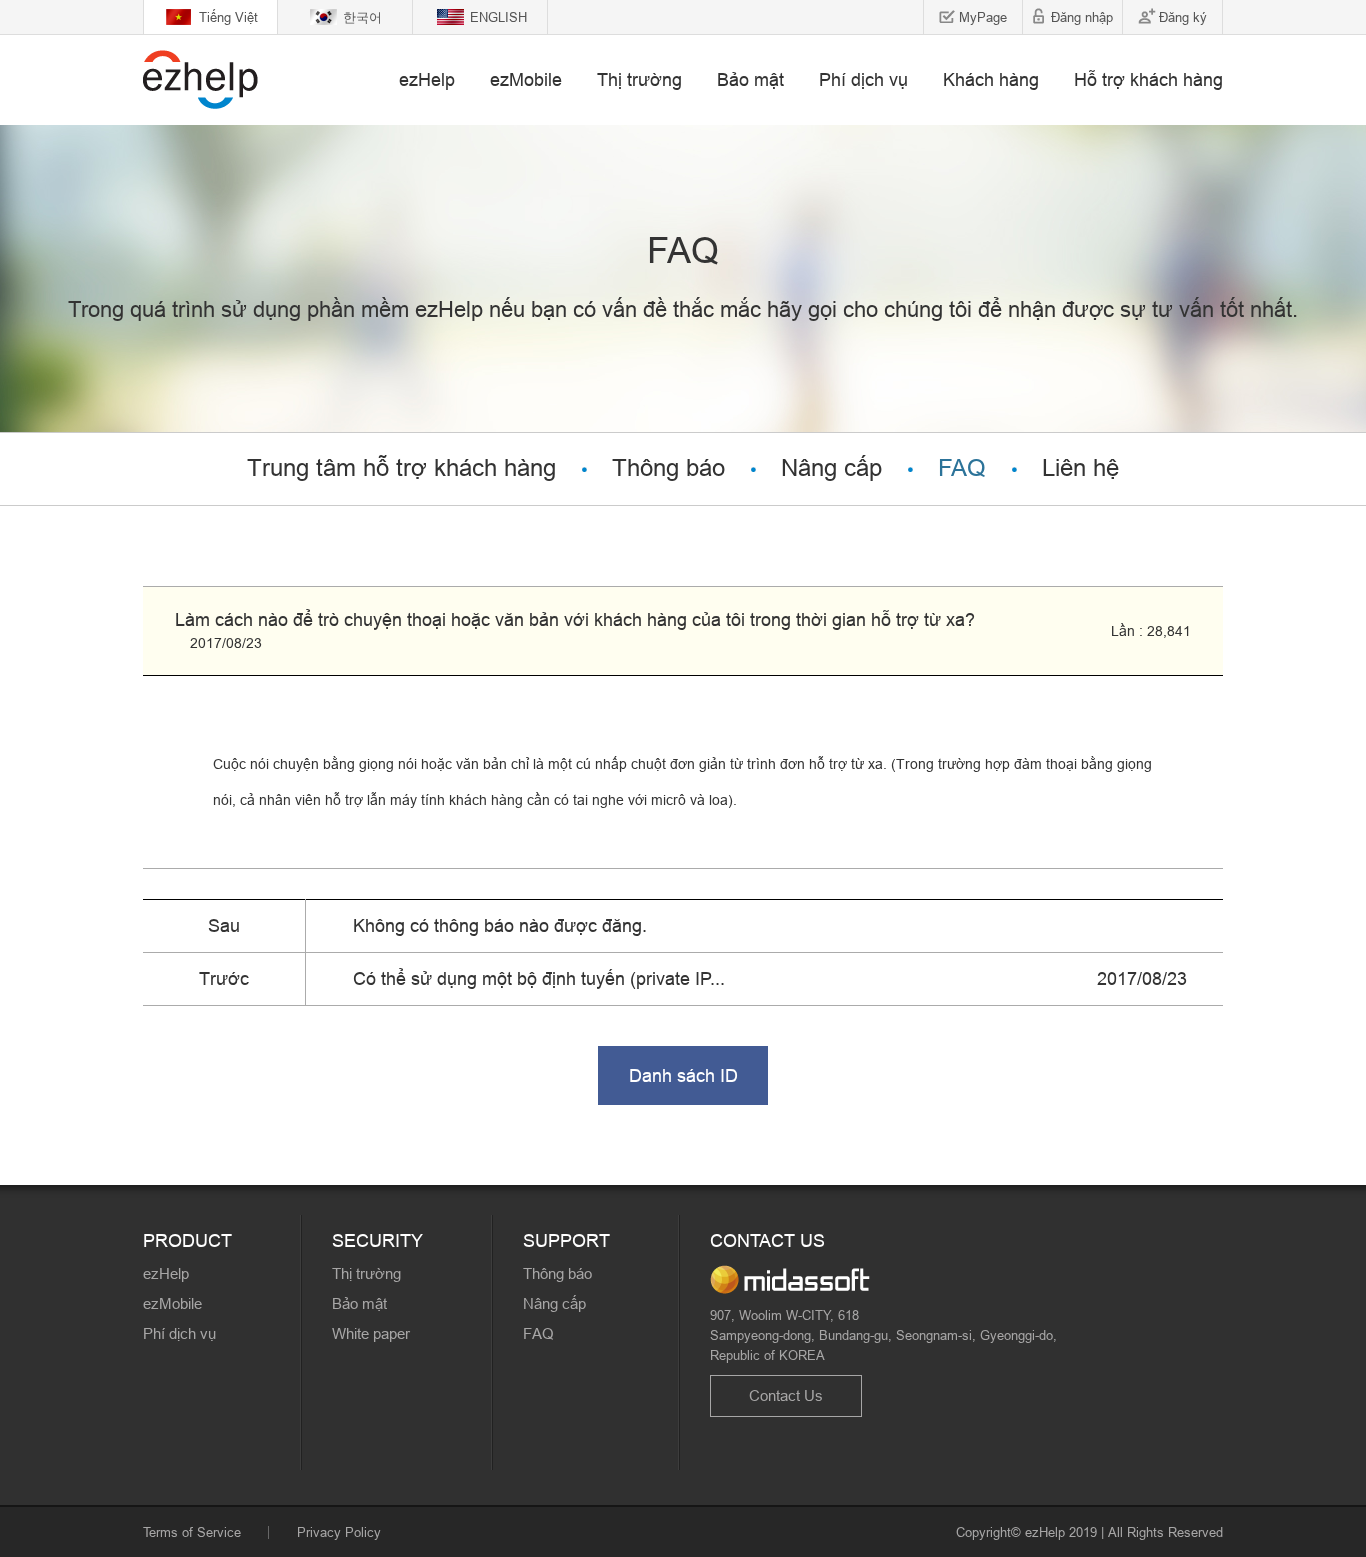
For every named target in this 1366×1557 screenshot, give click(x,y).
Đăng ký (1183, 17)
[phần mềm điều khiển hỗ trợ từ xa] (200, 79)
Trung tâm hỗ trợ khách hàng (401, 468)
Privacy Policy (339, 1532)
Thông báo (668, 468)
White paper (371, 1333)
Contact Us (786, 1395)
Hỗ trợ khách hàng (1148, 79)
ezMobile (526, 79)
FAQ (962, 468)
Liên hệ (1080, 468)
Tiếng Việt (228, 17)
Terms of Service (192, 1532)
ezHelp (427, 79)
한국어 (362, 17)
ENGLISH (498, 17)
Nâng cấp (831, 468)
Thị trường (639, 79)
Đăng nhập (1082, 17)
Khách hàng (991, 79)
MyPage (983, 17)
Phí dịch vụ (863, 79)
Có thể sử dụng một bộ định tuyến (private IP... (539, 978)
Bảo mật (750, 79)
